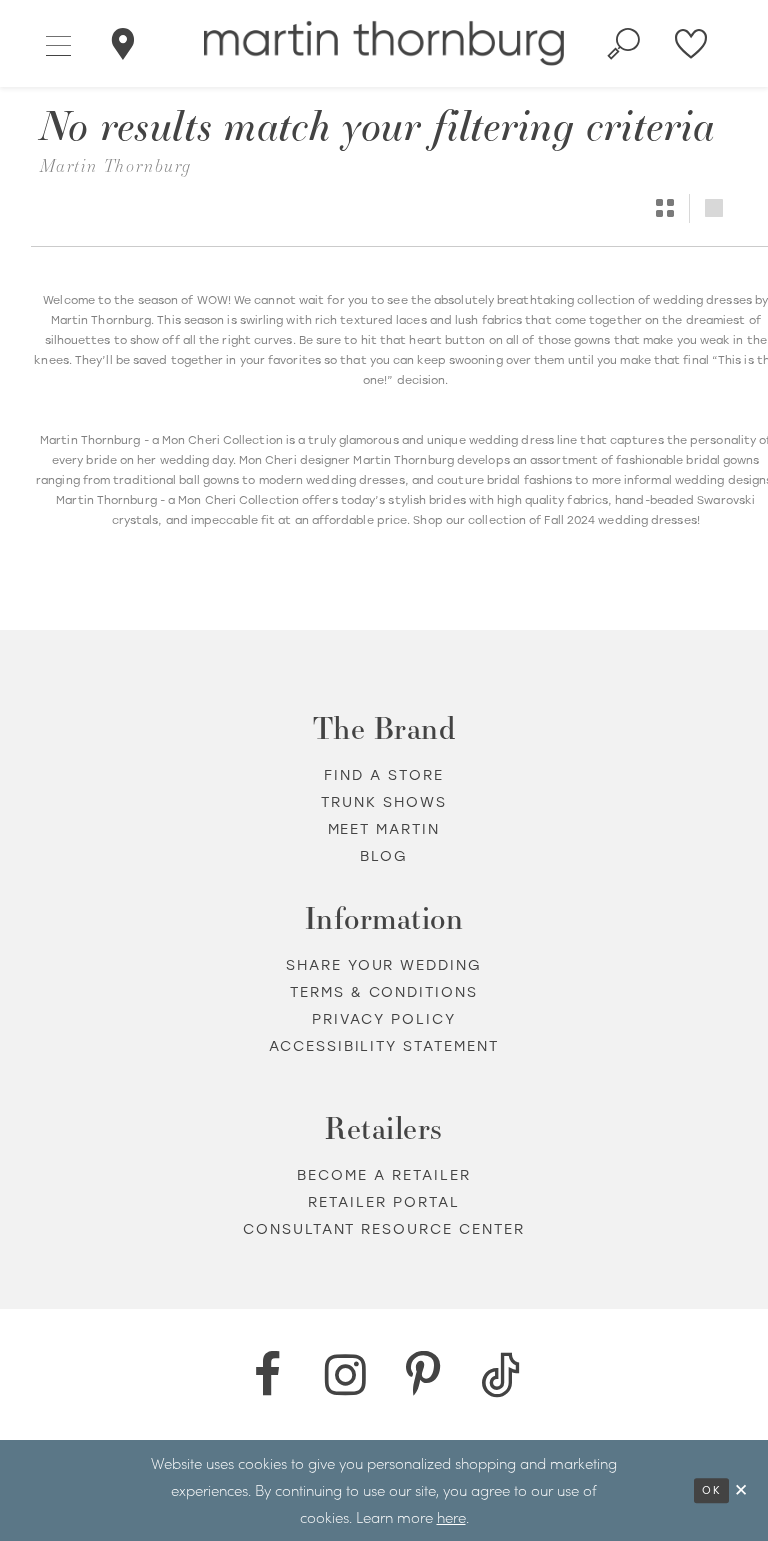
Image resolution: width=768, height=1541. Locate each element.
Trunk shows (384, 801)
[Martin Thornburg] (384, 43)
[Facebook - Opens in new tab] (267, 1375)
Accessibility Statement (384, 1045)
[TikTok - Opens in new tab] (501, 1375)
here (451, 1517)
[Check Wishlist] (692, 43)
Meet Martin (384, 828)
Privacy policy (384, 1018)
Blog (384, 855)
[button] (59, 43)
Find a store (384, 774)
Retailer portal (384, 1201)
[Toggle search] (624, 43)
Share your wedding (384, 964)
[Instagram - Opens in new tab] (345, 1375)
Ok (711, 1491)
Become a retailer (384, 1174)
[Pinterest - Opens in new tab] (423, 1375)
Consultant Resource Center (384, 1228)
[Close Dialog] (742, 1490)
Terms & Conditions (384, 991)
